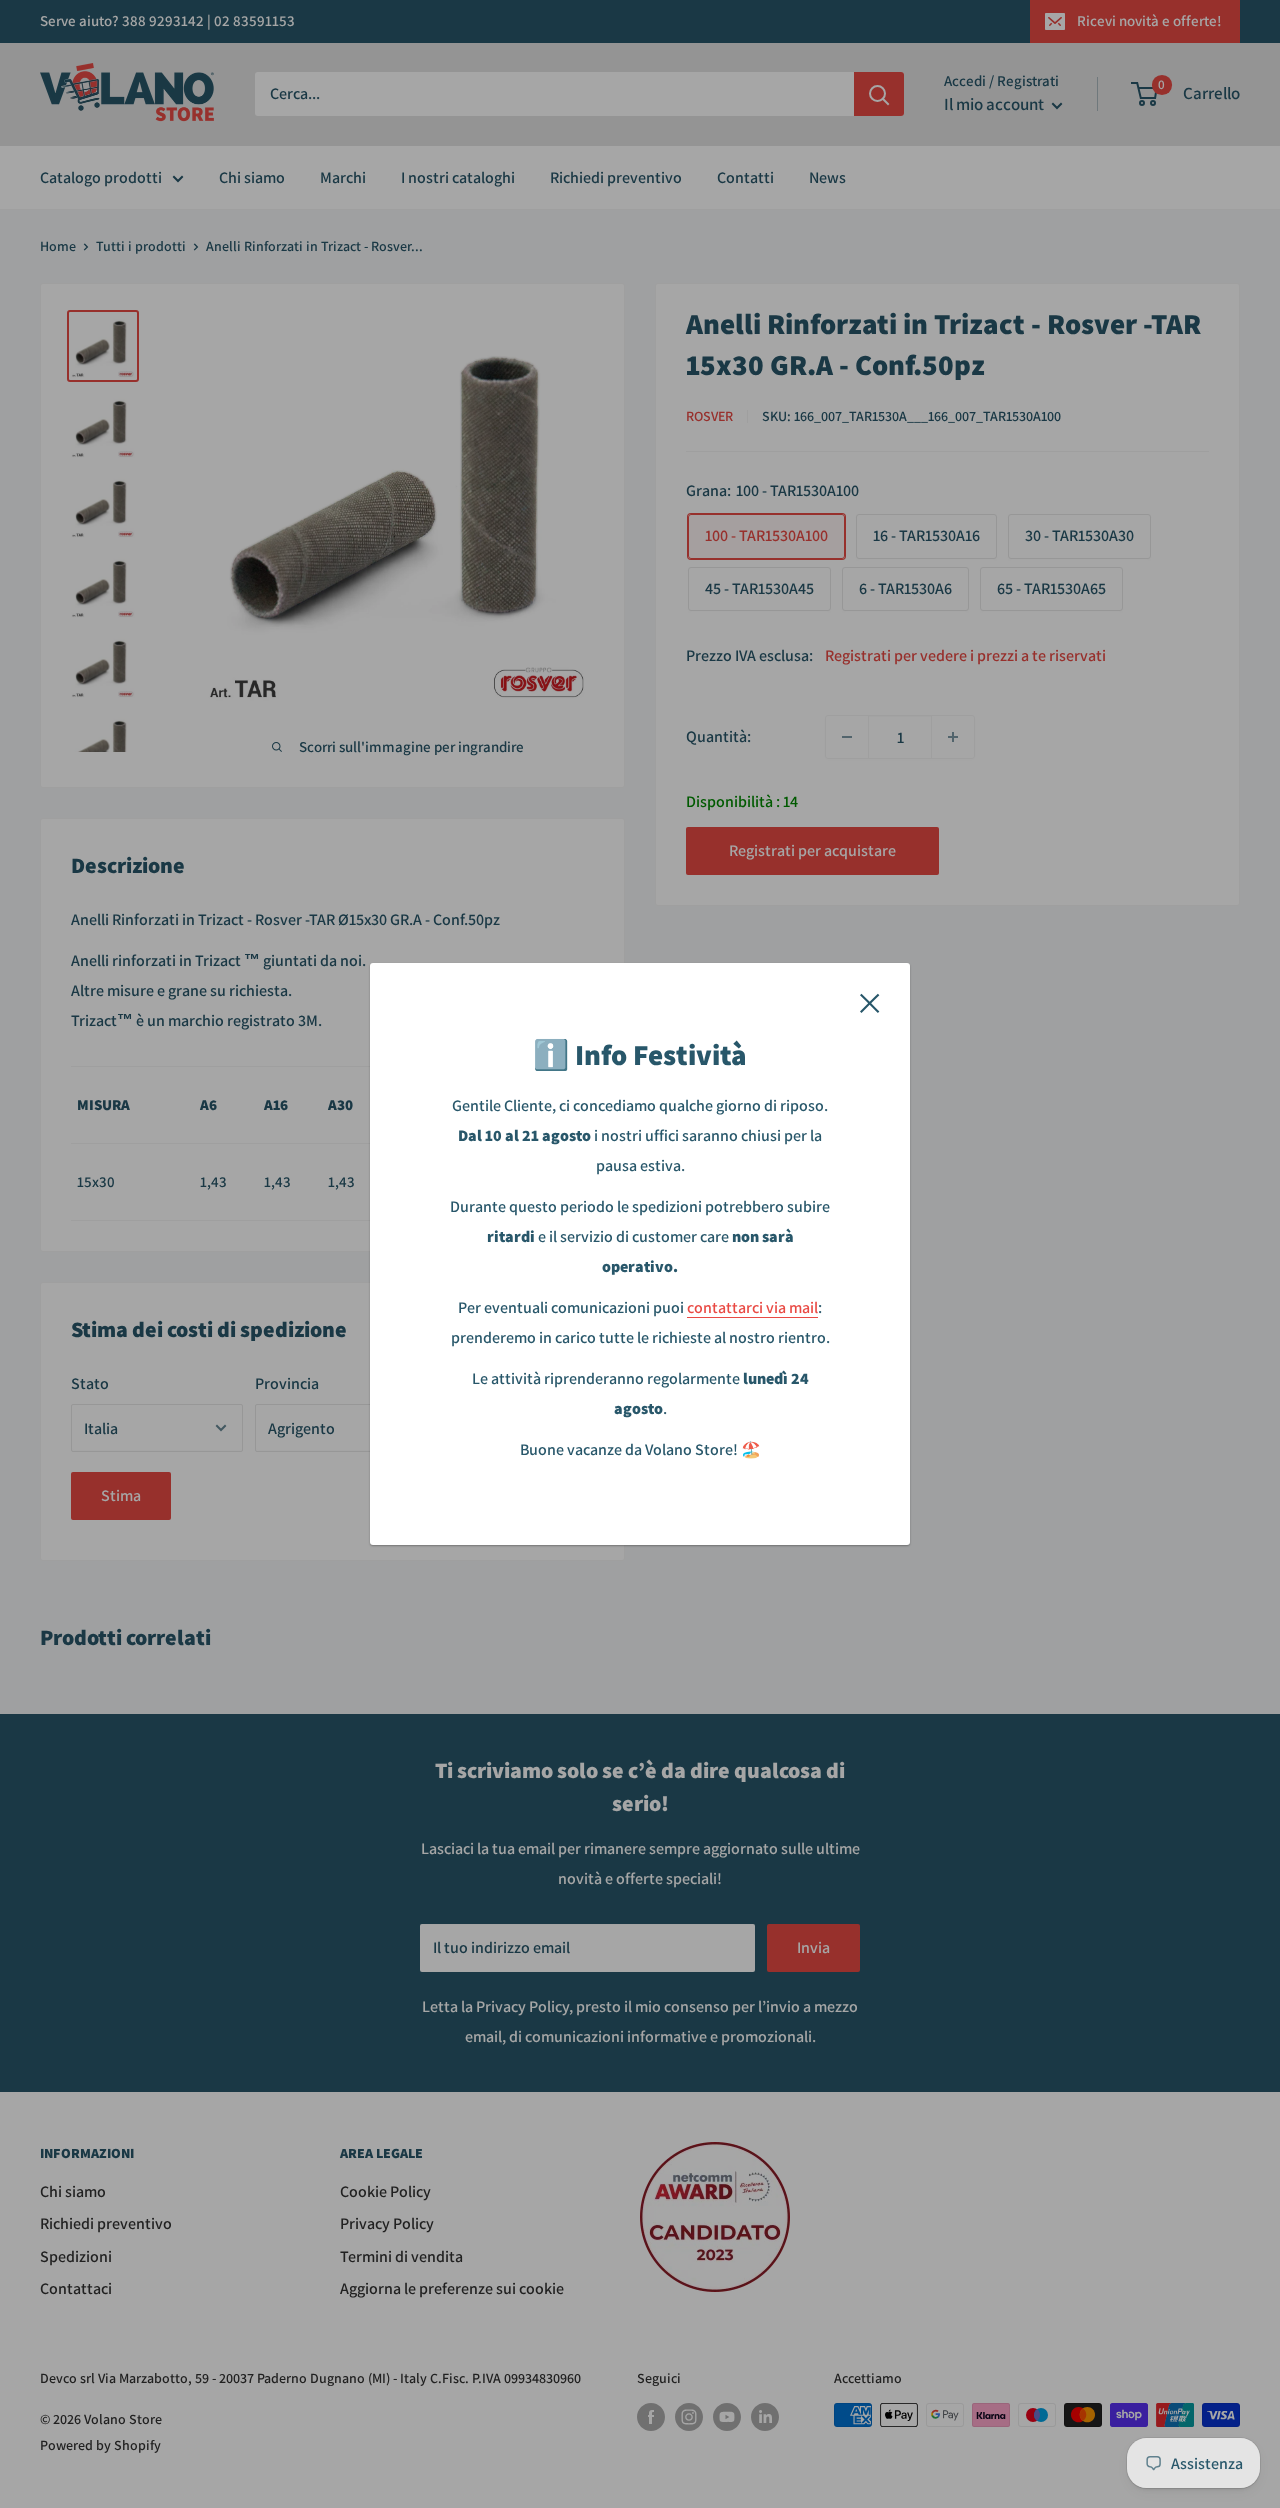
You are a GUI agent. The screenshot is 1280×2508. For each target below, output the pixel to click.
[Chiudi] (870, 1002)
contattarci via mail (752, 1307)
